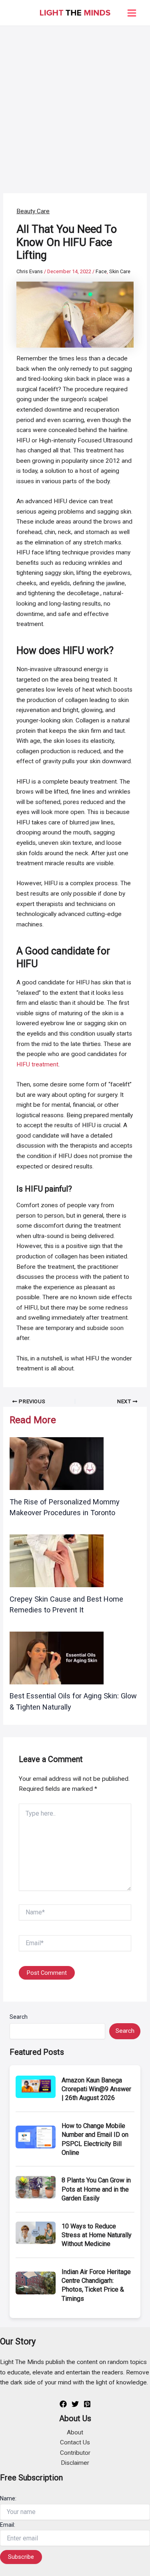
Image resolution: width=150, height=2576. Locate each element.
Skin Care (120, 271)
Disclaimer (75, 2463)
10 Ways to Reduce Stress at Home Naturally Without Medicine (97, 2235)
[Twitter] (75, 2404)
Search (19, 2017)
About (75, 2432)
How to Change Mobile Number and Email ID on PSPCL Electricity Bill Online (95, 2139)
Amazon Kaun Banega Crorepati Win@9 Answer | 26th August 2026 (96, 2089)
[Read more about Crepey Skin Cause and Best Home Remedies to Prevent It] (57, 1560)
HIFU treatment (37, 1064)
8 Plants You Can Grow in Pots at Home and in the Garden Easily (96, 2189)
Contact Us (75, 2442)
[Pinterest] (87, 2404)
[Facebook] (63, 2404)
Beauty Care (33, 211)
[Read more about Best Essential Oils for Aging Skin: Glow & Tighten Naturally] (57, 1658)
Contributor (75, 2453)
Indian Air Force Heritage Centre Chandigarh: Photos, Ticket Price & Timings (96, 2285)
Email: (8, 2525)
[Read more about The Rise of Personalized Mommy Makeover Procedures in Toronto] (57, 1463)
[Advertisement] (75, 105)
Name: (8, 2498)
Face (101, 271)
